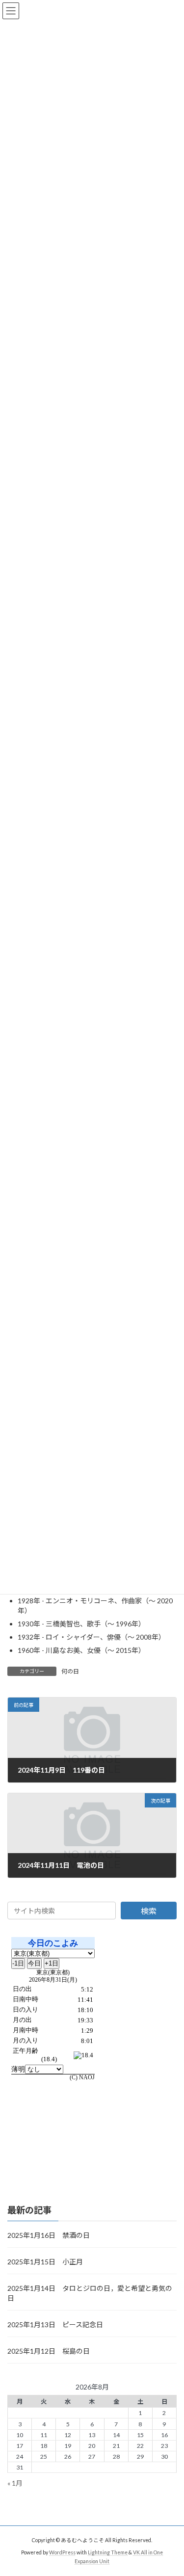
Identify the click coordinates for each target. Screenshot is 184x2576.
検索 (149, 1911)
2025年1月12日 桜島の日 (49, 2351)
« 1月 (15, 2483)
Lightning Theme (108, 2552)
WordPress (62, 2552)
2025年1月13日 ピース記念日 (55, 2324)
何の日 (70, 1671)
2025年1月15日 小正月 (45, 2262)
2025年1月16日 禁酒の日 (49, 2235)
